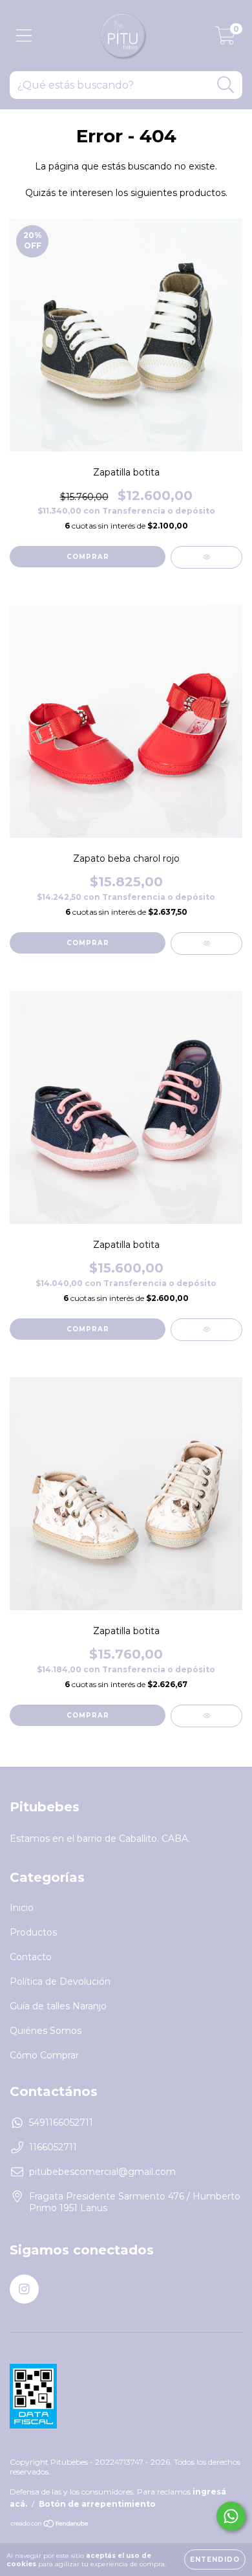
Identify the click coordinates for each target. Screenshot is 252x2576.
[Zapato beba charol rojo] (206, 944)
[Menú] (24, 36)
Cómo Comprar (44, 2055)
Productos (33, 1932)
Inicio (22, 1908)
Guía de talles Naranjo (58, 2006)
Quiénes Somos (46, 2031)
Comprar (88, 557)
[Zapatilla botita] (206, 557)
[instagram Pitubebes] (24, 2289)
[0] (225, 39)
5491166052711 (61, 2123)
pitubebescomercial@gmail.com (102, 2172)
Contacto (31, 1957)
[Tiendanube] (50, 2525)
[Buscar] (226, 85)
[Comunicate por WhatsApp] (231, 2516)
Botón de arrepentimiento (97, 2504)
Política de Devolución (60, 1981)
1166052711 (53, 2147)
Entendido (215, 2560)
